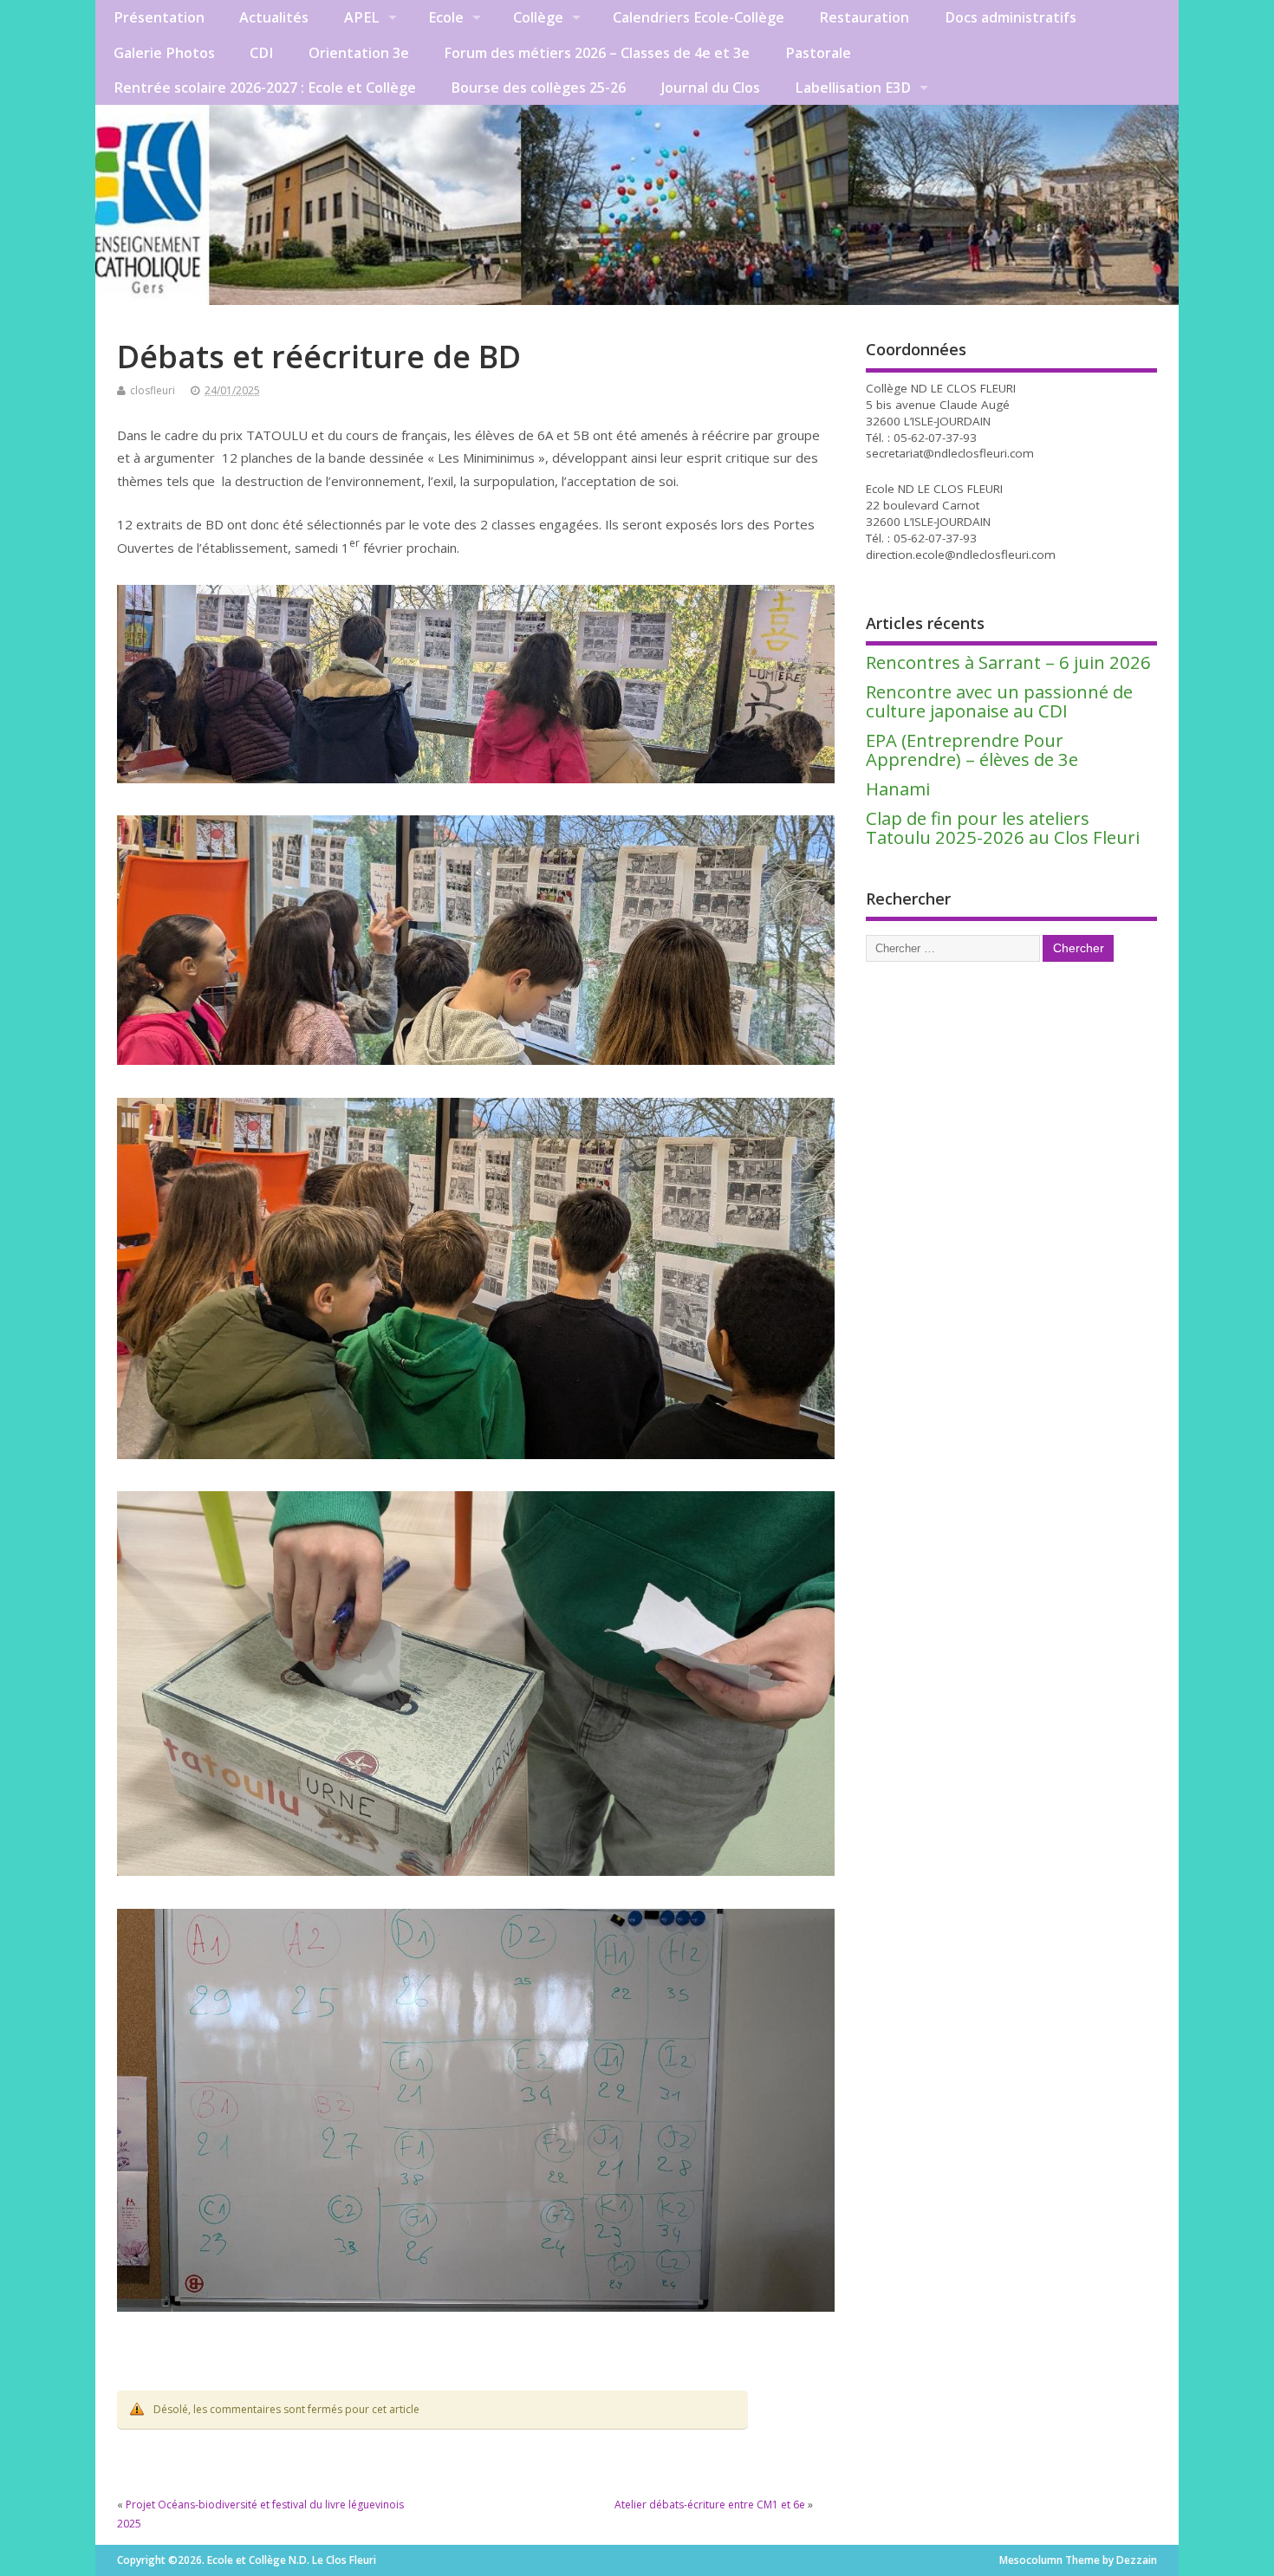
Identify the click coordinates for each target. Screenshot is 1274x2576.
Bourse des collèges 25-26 (538, 88)
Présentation (159, 17)
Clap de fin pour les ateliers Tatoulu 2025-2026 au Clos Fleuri (1003, 827)
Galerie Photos (164, 53)
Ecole (446, 17)
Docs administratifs (1011, 17)
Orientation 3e (359, 53)
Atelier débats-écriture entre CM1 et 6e (710, 2505)
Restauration (864, 17)
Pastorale (818, 53)
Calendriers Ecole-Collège (699, 17)
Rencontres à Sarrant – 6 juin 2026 (1008, 662)
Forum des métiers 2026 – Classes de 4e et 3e (597, 53)
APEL (362, 17)
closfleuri (153, 390)
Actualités (274, 17)
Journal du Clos (711, 88)
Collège (538, 17)
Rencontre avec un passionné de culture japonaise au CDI (999, 701)
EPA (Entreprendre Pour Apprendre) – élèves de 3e (972, 749)
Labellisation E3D (853, 88)
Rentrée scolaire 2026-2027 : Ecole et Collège (265, 88)
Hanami (898, 788)
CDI (261, 53)
